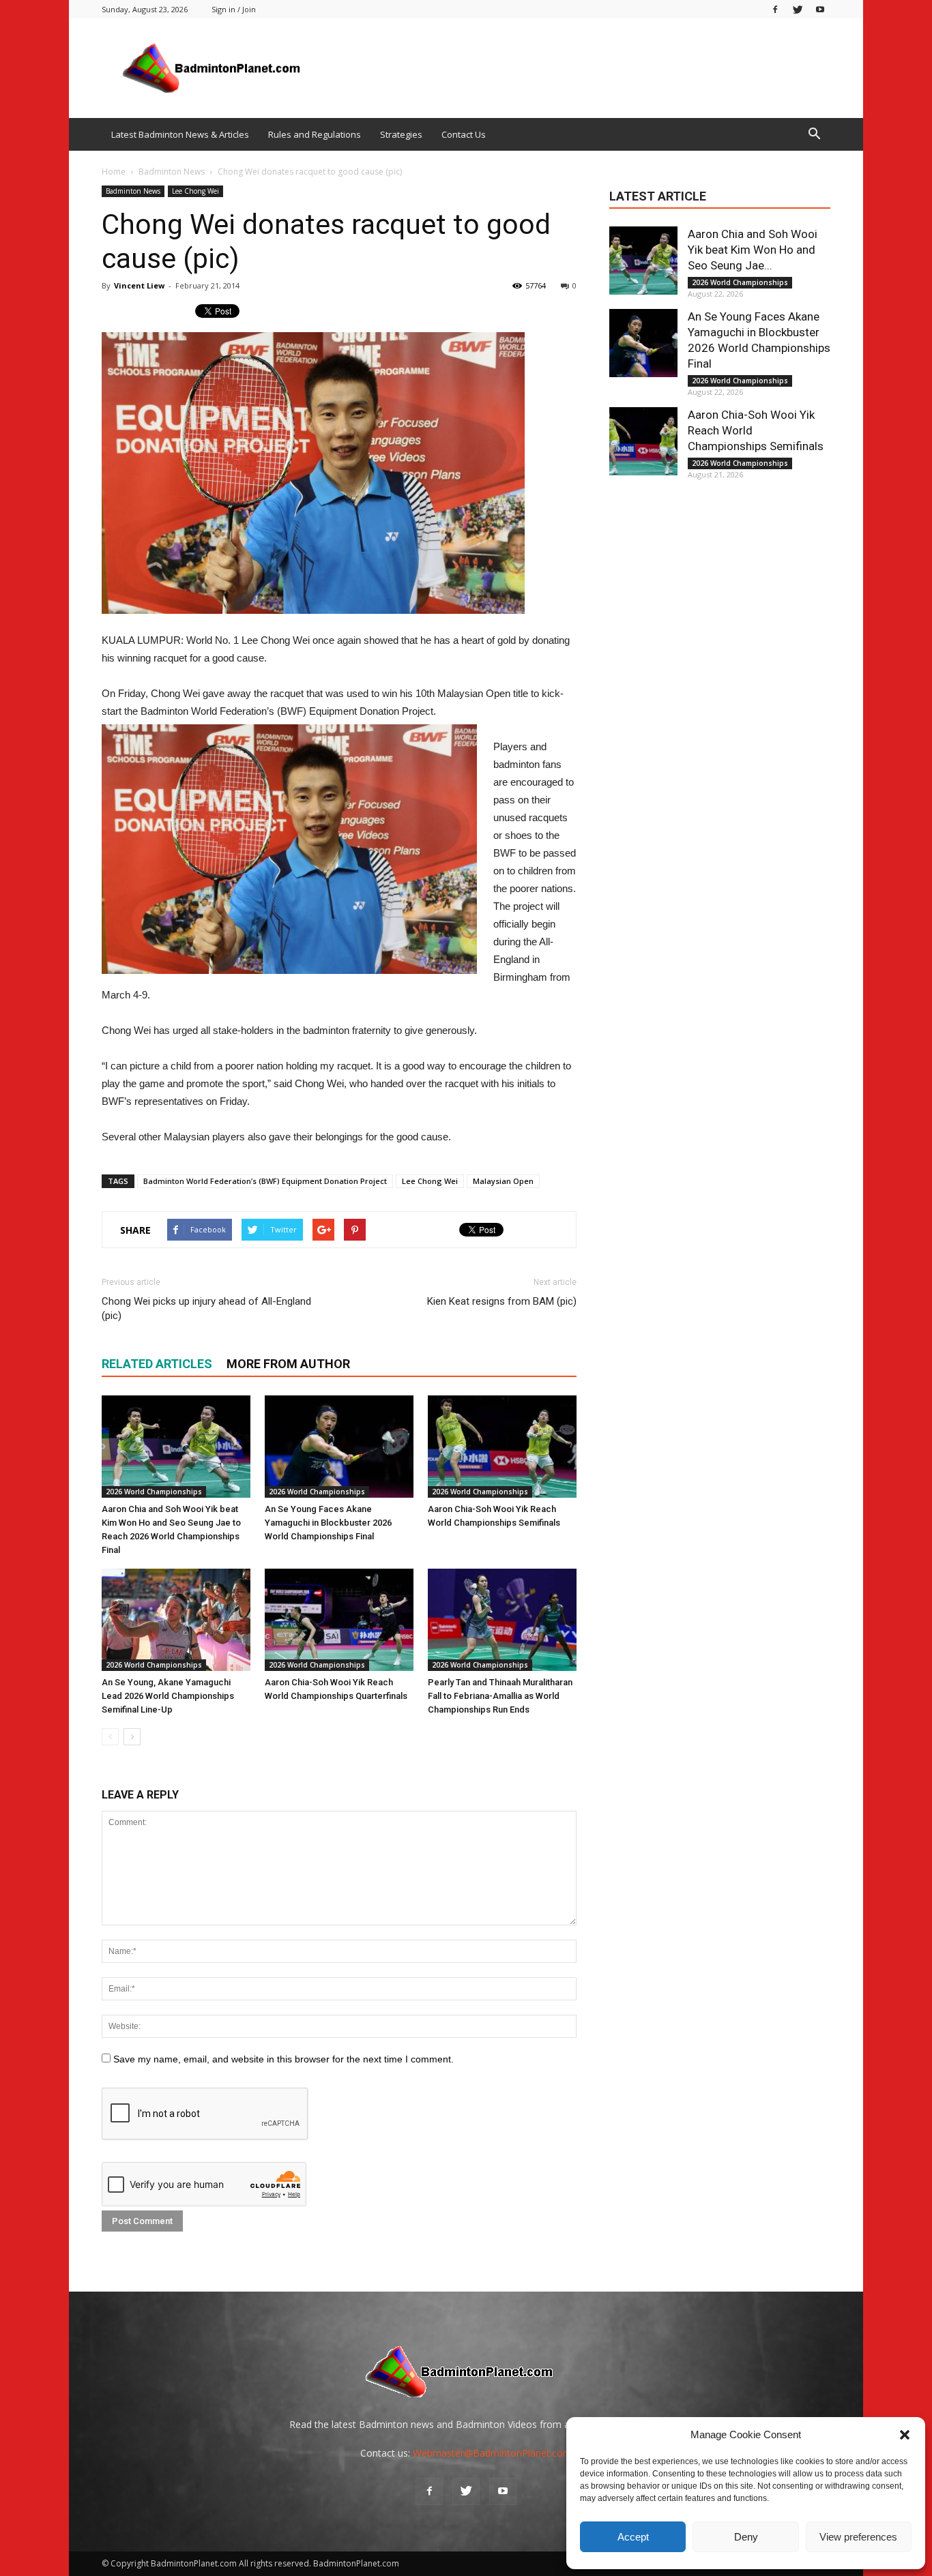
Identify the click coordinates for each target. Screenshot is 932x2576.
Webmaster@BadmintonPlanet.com (492, 2453)
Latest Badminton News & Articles (180, 134)
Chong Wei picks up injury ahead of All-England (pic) (206, 1308)
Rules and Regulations (315, 134)
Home (114, 172)
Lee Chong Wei (195, 191)
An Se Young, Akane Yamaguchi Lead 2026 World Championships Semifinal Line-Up (168, 1696)
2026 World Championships (154, 1492)
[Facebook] (775, 9)
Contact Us (464, 134)
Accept (633, 2537)
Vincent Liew (139, 285)
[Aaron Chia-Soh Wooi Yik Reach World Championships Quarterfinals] (339, 1620)
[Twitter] (798, 9)
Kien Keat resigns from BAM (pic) (502, 1301)
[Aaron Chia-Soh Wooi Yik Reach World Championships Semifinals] (502, 1447)
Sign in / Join (234, 9)
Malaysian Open (503, 1181)
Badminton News (133, 191)
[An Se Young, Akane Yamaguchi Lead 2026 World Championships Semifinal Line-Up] (176, 1620)
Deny (746, 2537)
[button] (905, 2435)
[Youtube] (820, 9)
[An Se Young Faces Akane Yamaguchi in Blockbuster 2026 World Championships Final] (339, 1447)
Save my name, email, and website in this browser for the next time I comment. (283, 2059)
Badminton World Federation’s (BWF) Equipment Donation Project (265, 1181)
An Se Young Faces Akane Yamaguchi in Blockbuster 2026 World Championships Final (328, 1523)
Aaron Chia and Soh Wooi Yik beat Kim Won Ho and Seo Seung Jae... (753, 250)
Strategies (401, 134)
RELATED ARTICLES (157, 1364)
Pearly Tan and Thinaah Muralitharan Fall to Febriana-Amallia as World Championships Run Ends (500, 1696)
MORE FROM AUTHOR (288, 1364)
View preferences (858, 2537)
